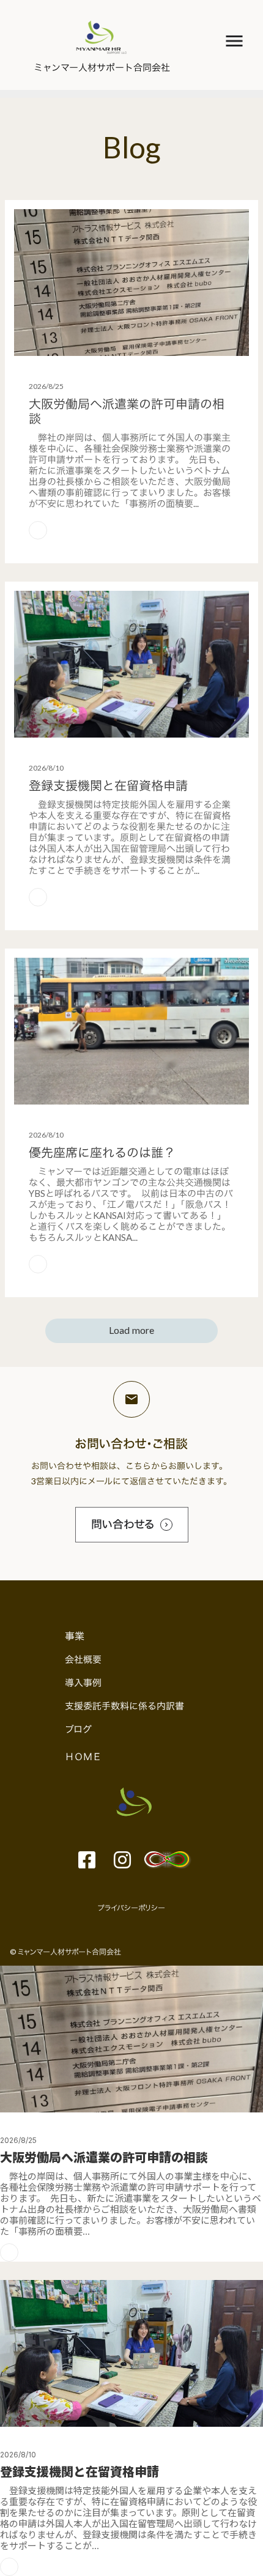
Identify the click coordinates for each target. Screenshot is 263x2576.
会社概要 (83, 1659)
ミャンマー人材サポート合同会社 (102, 67)
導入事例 (83, 1682)
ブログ (78, 1729)
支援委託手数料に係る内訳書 (124, 1706)
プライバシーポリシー (131, 1908)
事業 (75, 1636)
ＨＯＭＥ (83, 1756)
